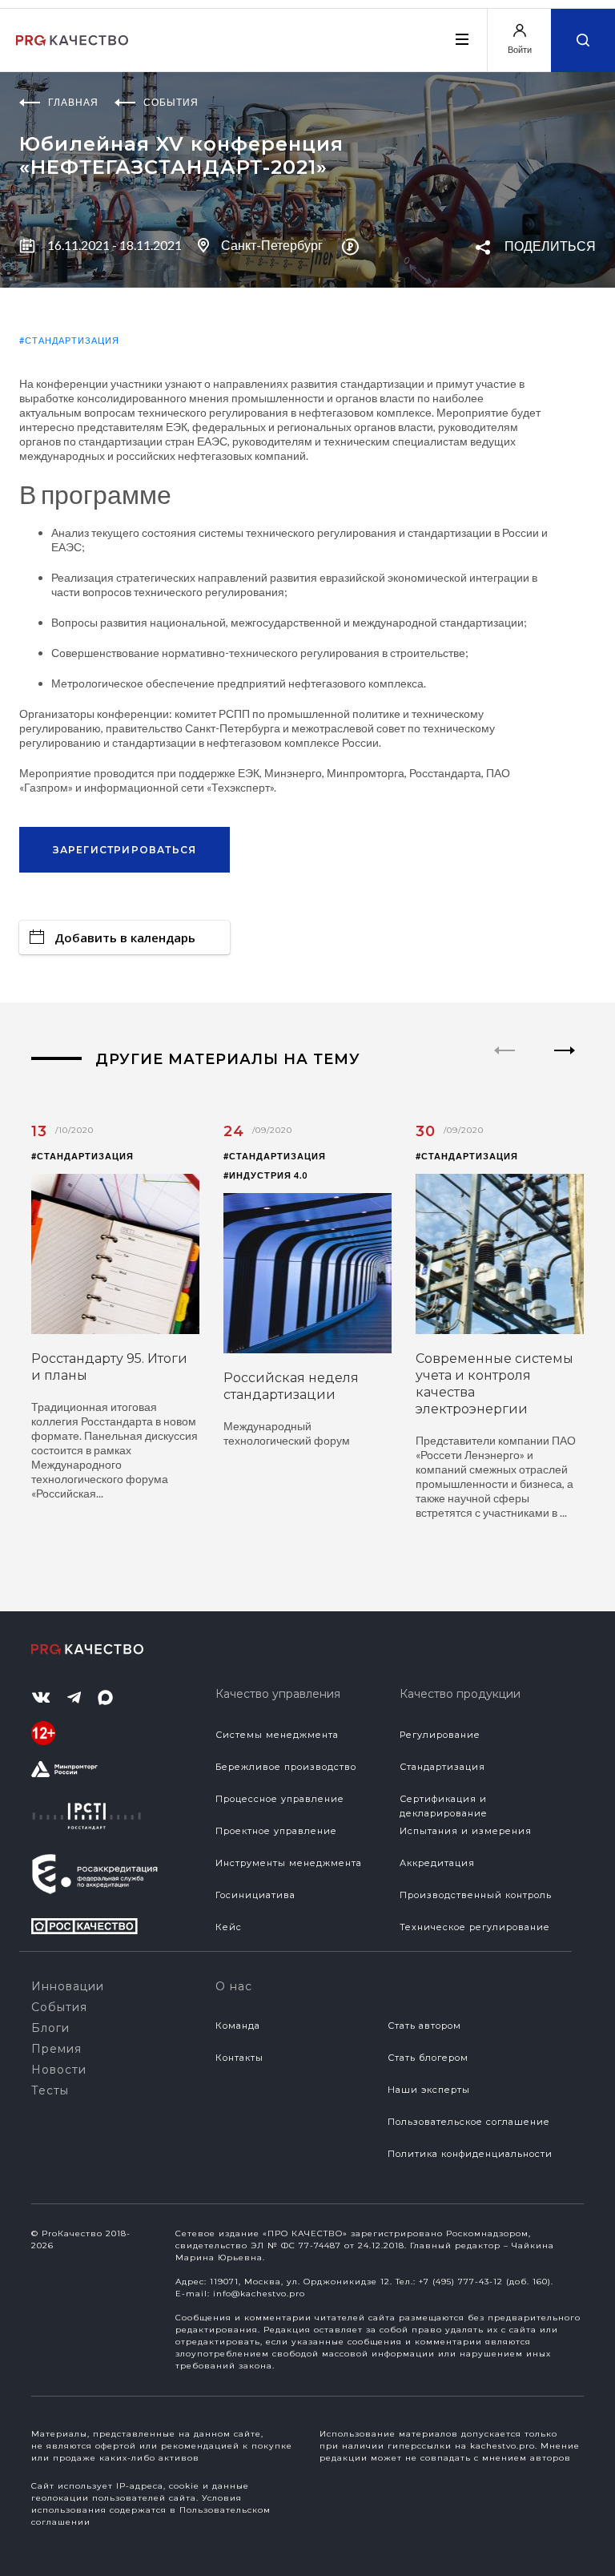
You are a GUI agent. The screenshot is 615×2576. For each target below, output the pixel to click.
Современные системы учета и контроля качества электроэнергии (494, 1384)
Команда (238, 2026)
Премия (56, 2049)
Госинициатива (255, 1895)
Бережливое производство (286, 1767)
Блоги (50, 2028)
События (59, 2007)
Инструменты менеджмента (289, 1863)
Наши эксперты (429, 2090)
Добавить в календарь (125, 937)
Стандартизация (442, 1767)
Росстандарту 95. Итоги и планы (109, 1367)
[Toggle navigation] (461, 39)
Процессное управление (280, 1799)
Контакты (239, 2058)
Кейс (229, 1927)
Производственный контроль (476, 1895)
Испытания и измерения (466, 1831)
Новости (59, 2070)
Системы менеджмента (277, 1735)
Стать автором (424, 2026)
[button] (565, 1064)
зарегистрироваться (125, 850)
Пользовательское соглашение (469, 2122)
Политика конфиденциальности (470, 2154)
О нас (234, 1986)
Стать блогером (428, 2058)
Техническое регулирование (475, 1927)
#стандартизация (69, 340)
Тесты (50, 2090)
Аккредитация (437, 1863)
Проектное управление (276, 1831)
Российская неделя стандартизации (291, 1386)
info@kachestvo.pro (259, 2294)
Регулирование (440, 1735)
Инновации (68, 1986)
